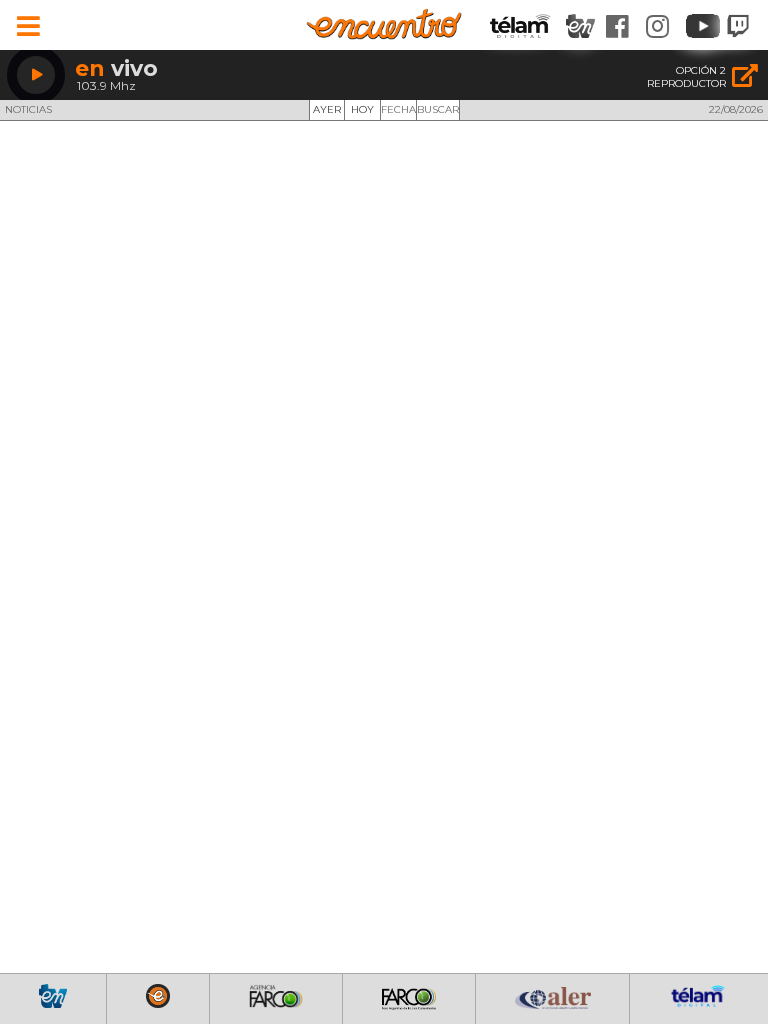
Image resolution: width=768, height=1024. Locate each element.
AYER (327, 109)
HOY (362, 109)
